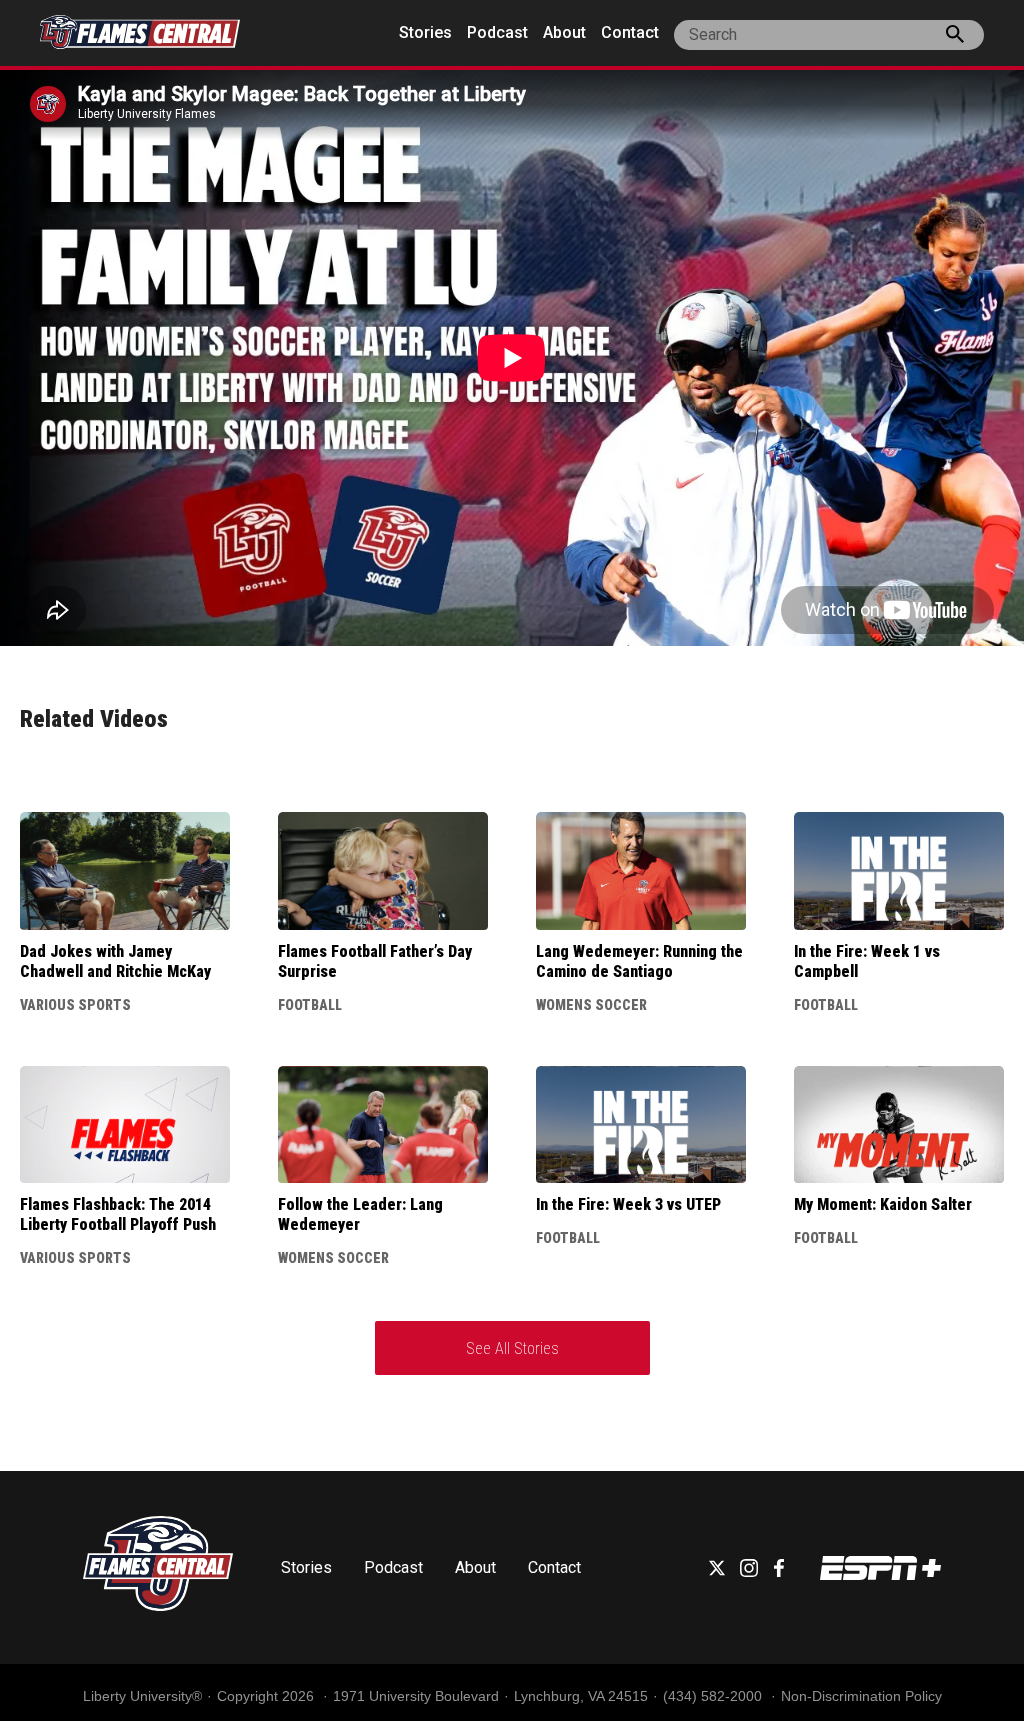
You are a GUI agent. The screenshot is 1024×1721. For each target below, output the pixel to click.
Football (310, 1005)
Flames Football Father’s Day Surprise (375, 961)
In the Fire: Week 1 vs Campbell (867, 961)
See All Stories (512, 1348)
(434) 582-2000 (714, 1696)
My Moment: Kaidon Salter (883, 1204)
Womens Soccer (591, 1005)
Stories (425, 32)
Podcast (497, 32)
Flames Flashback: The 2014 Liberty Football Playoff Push (118, 1214)
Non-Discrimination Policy (861, 1696)
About (564, 32)
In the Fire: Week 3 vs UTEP (628, 1204)
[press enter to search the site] (955, 38)
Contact (630, 32)
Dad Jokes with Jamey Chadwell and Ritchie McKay (115, 961)
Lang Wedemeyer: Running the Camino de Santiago (639, 961)
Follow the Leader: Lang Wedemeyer (360, 1214)
